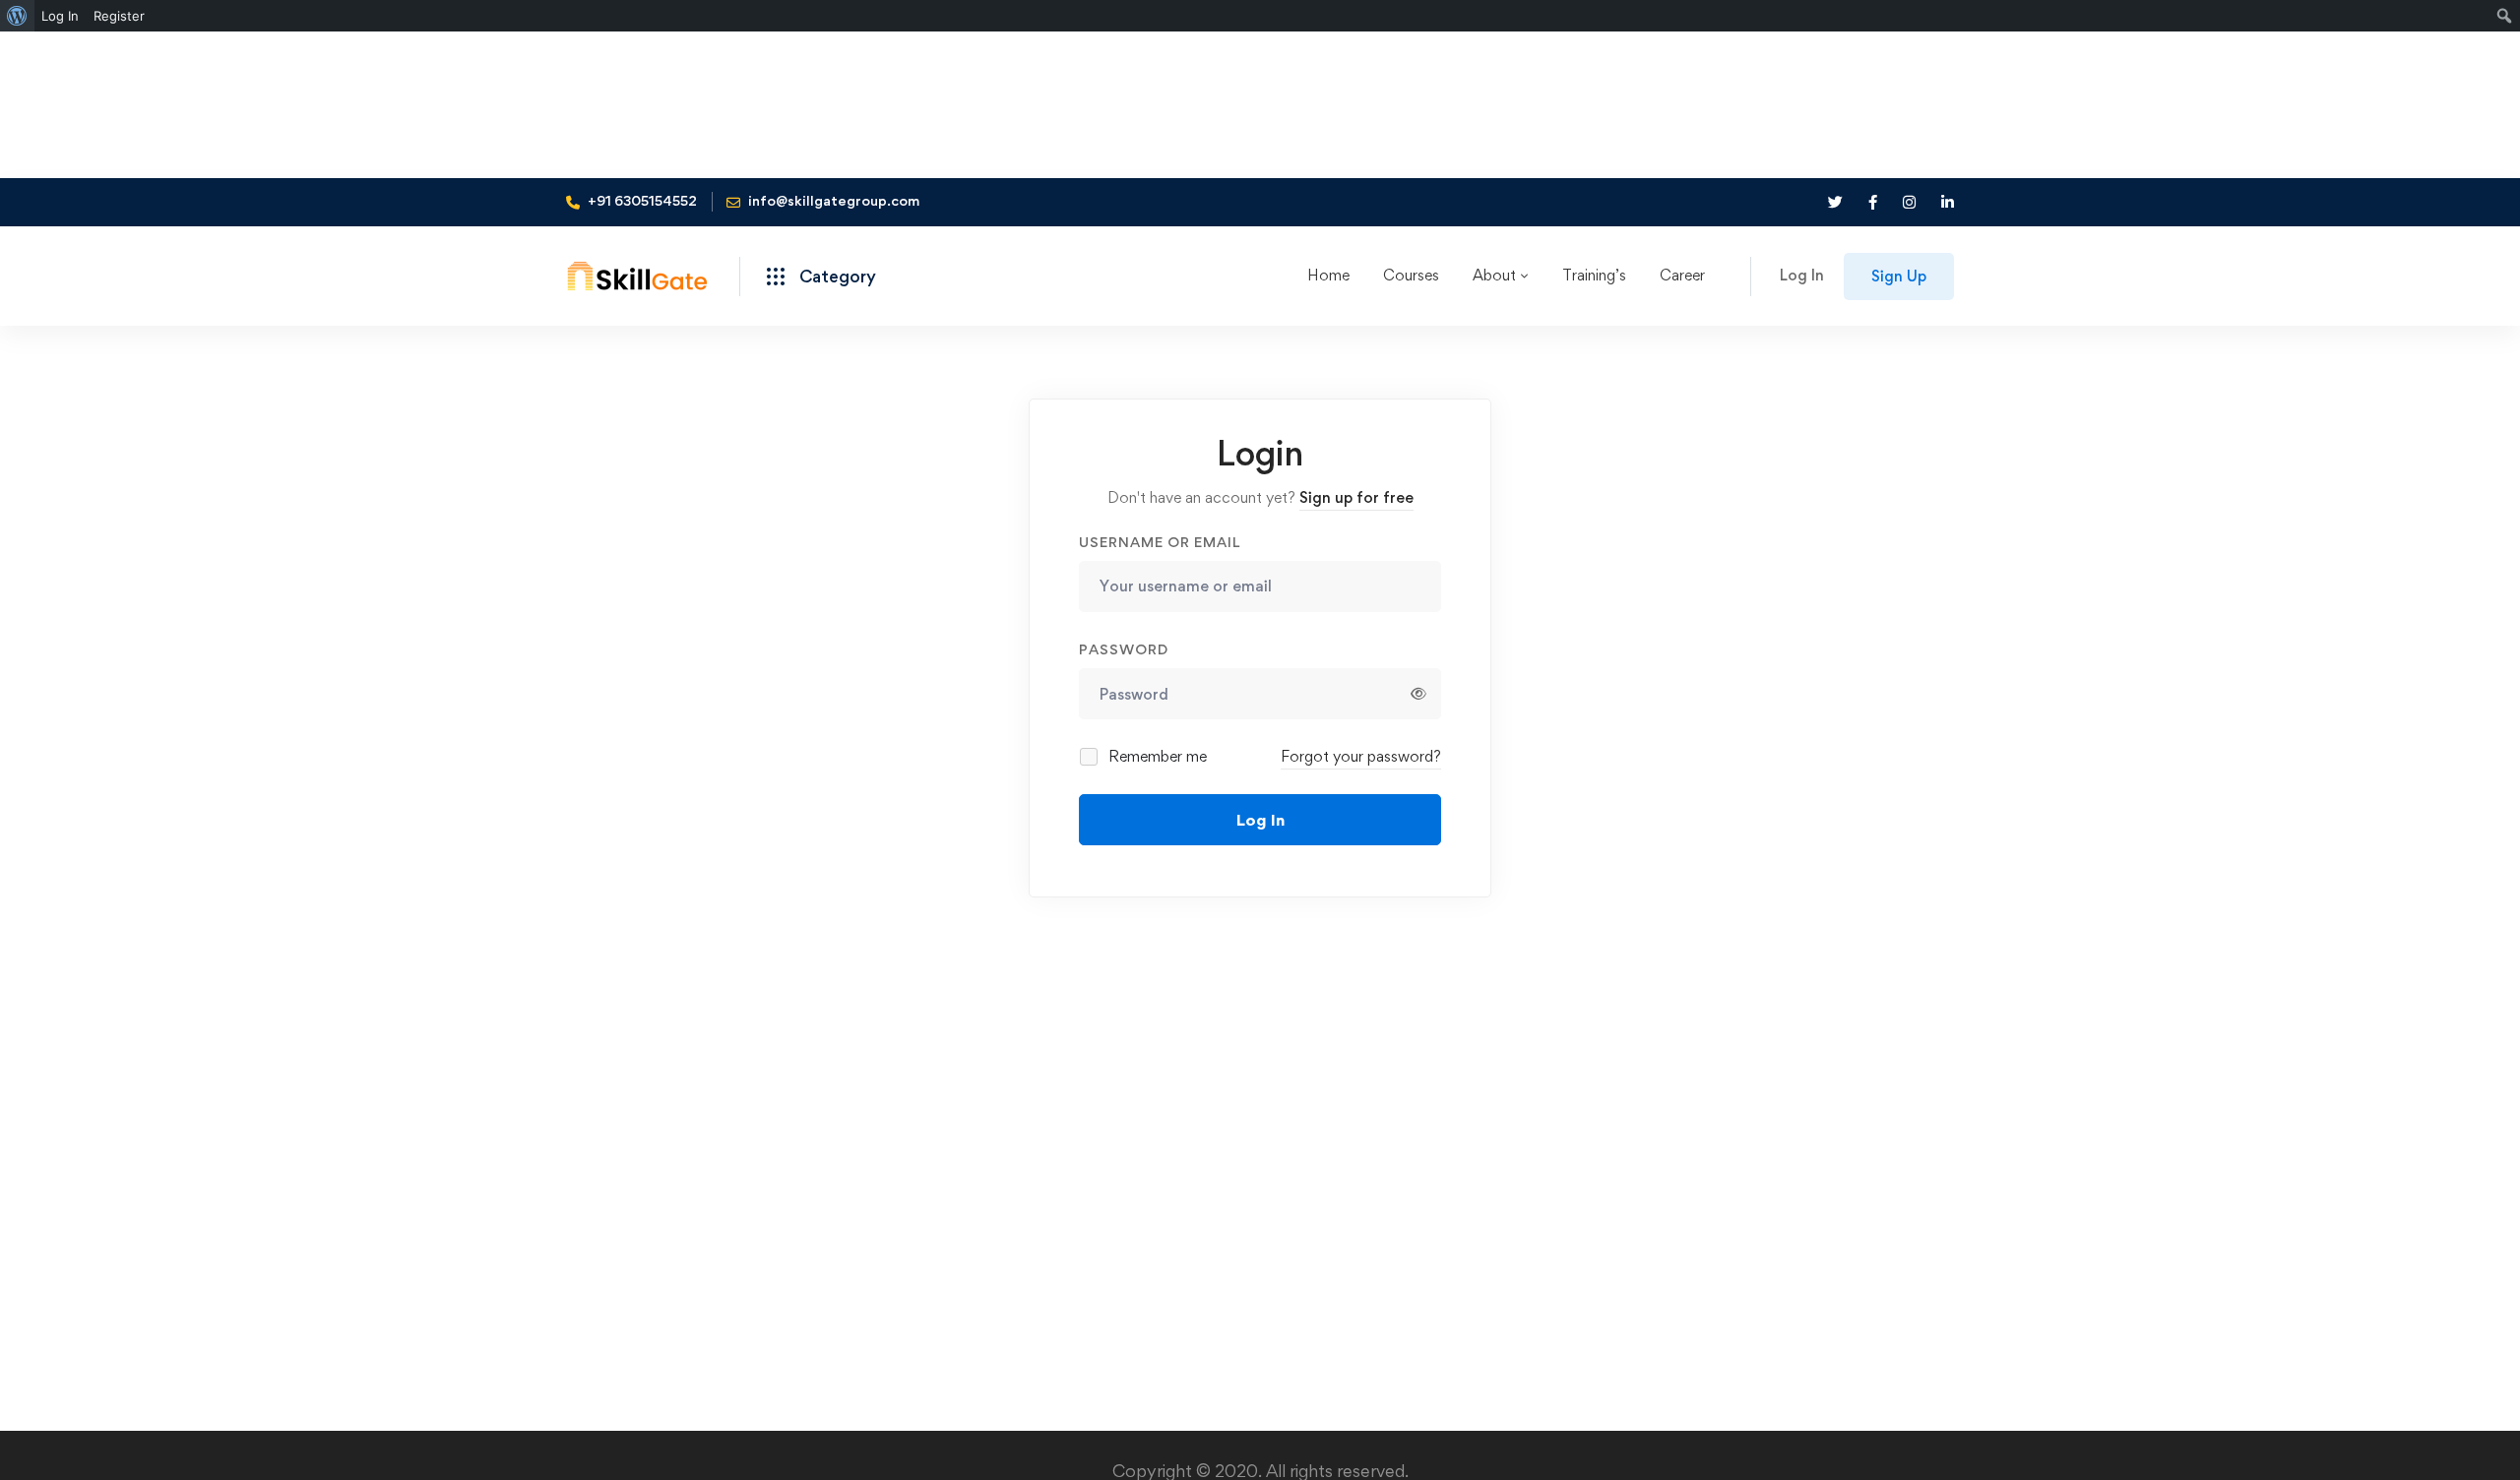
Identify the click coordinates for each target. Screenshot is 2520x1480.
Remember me (1156, 756)
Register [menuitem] (119, 16)
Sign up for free (1356, 497)
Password (1124, 649)
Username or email (1160, 542)
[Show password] (1418, 694)
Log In (1260, 820)
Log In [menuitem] (60, 16)
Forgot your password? (1361, 756)
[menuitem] (17, 16)
